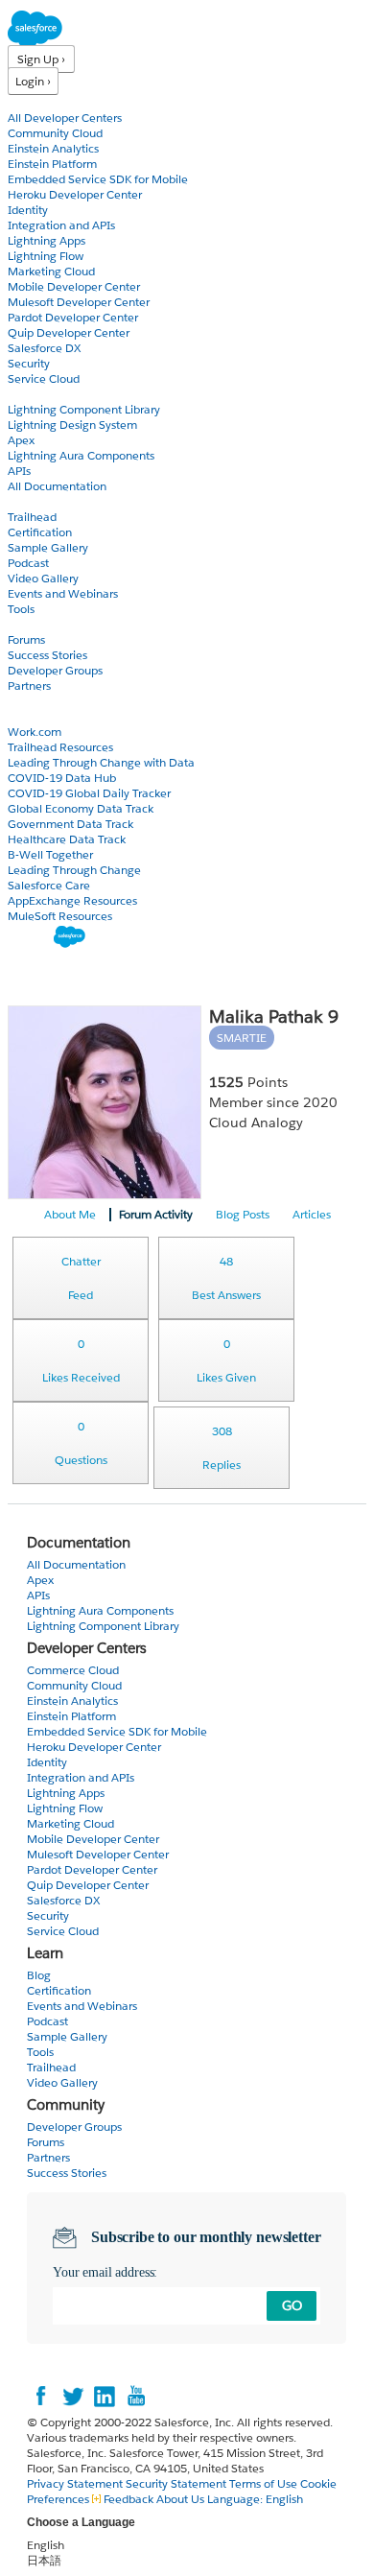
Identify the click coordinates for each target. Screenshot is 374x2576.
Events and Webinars (63, 593)
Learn (23, 501)
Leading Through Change (74, 870)
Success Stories (47, 655)
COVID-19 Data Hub (62, 778)
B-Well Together (50, 854)
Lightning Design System (72, 425)
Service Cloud (44, 378)
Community (41, 624)
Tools (21, 609)
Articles (312, 1214)
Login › (33, 81)
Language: (255, 2499)
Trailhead (32, 517)
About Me (70, 1214)
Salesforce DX (44, 348)
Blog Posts (243, 1214)
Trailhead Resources (60, 747)
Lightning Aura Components (81, 455)
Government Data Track (70, 824)
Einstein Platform (52, 164)
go (292, 2305)
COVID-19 (35, 716)
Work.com (35, 732)
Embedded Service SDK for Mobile (98, 179)
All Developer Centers (65, 118)
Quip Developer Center (69, 332)
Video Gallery (43, 578)
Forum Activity (156, 1214)
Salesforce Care (49, 885)
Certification (40, 532)
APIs (19, 471)
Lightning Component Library (84, 409)
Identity (28, 210)
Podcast (28, 563)
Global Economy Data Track (81, 808)
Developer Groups (55, 670)
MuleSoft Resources (60, 916)
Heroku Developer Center (75, 194)
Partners (29, 685)
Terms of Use (263, 2483)
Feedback (129, 2499)
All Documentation (57, 486)
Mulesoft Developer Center (79, 302)
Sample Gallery (48, 547)
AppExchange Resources (72, 900)
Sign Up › (41, 59)
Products (34, 102)
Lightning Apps (47, 240)
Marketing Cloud (51, 271)
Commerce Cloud (73, 1670)
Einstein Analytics (53, 148)
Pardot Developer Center (73, 317)
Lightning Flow (46, 256)
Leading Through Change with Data (101, 762)
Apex (21, 440)
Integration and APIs (61, 225)
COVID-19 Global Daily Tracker (89, 793)
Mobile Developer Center (74, 286)
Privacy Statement (76, 2483)
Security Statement (177, 2483)
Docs (22, 394)
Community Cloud (55, 133)
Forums (26, 639)
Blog (20, 701)
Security (29, 363)
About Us (180, 2499)
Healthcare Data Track (67, 839)
